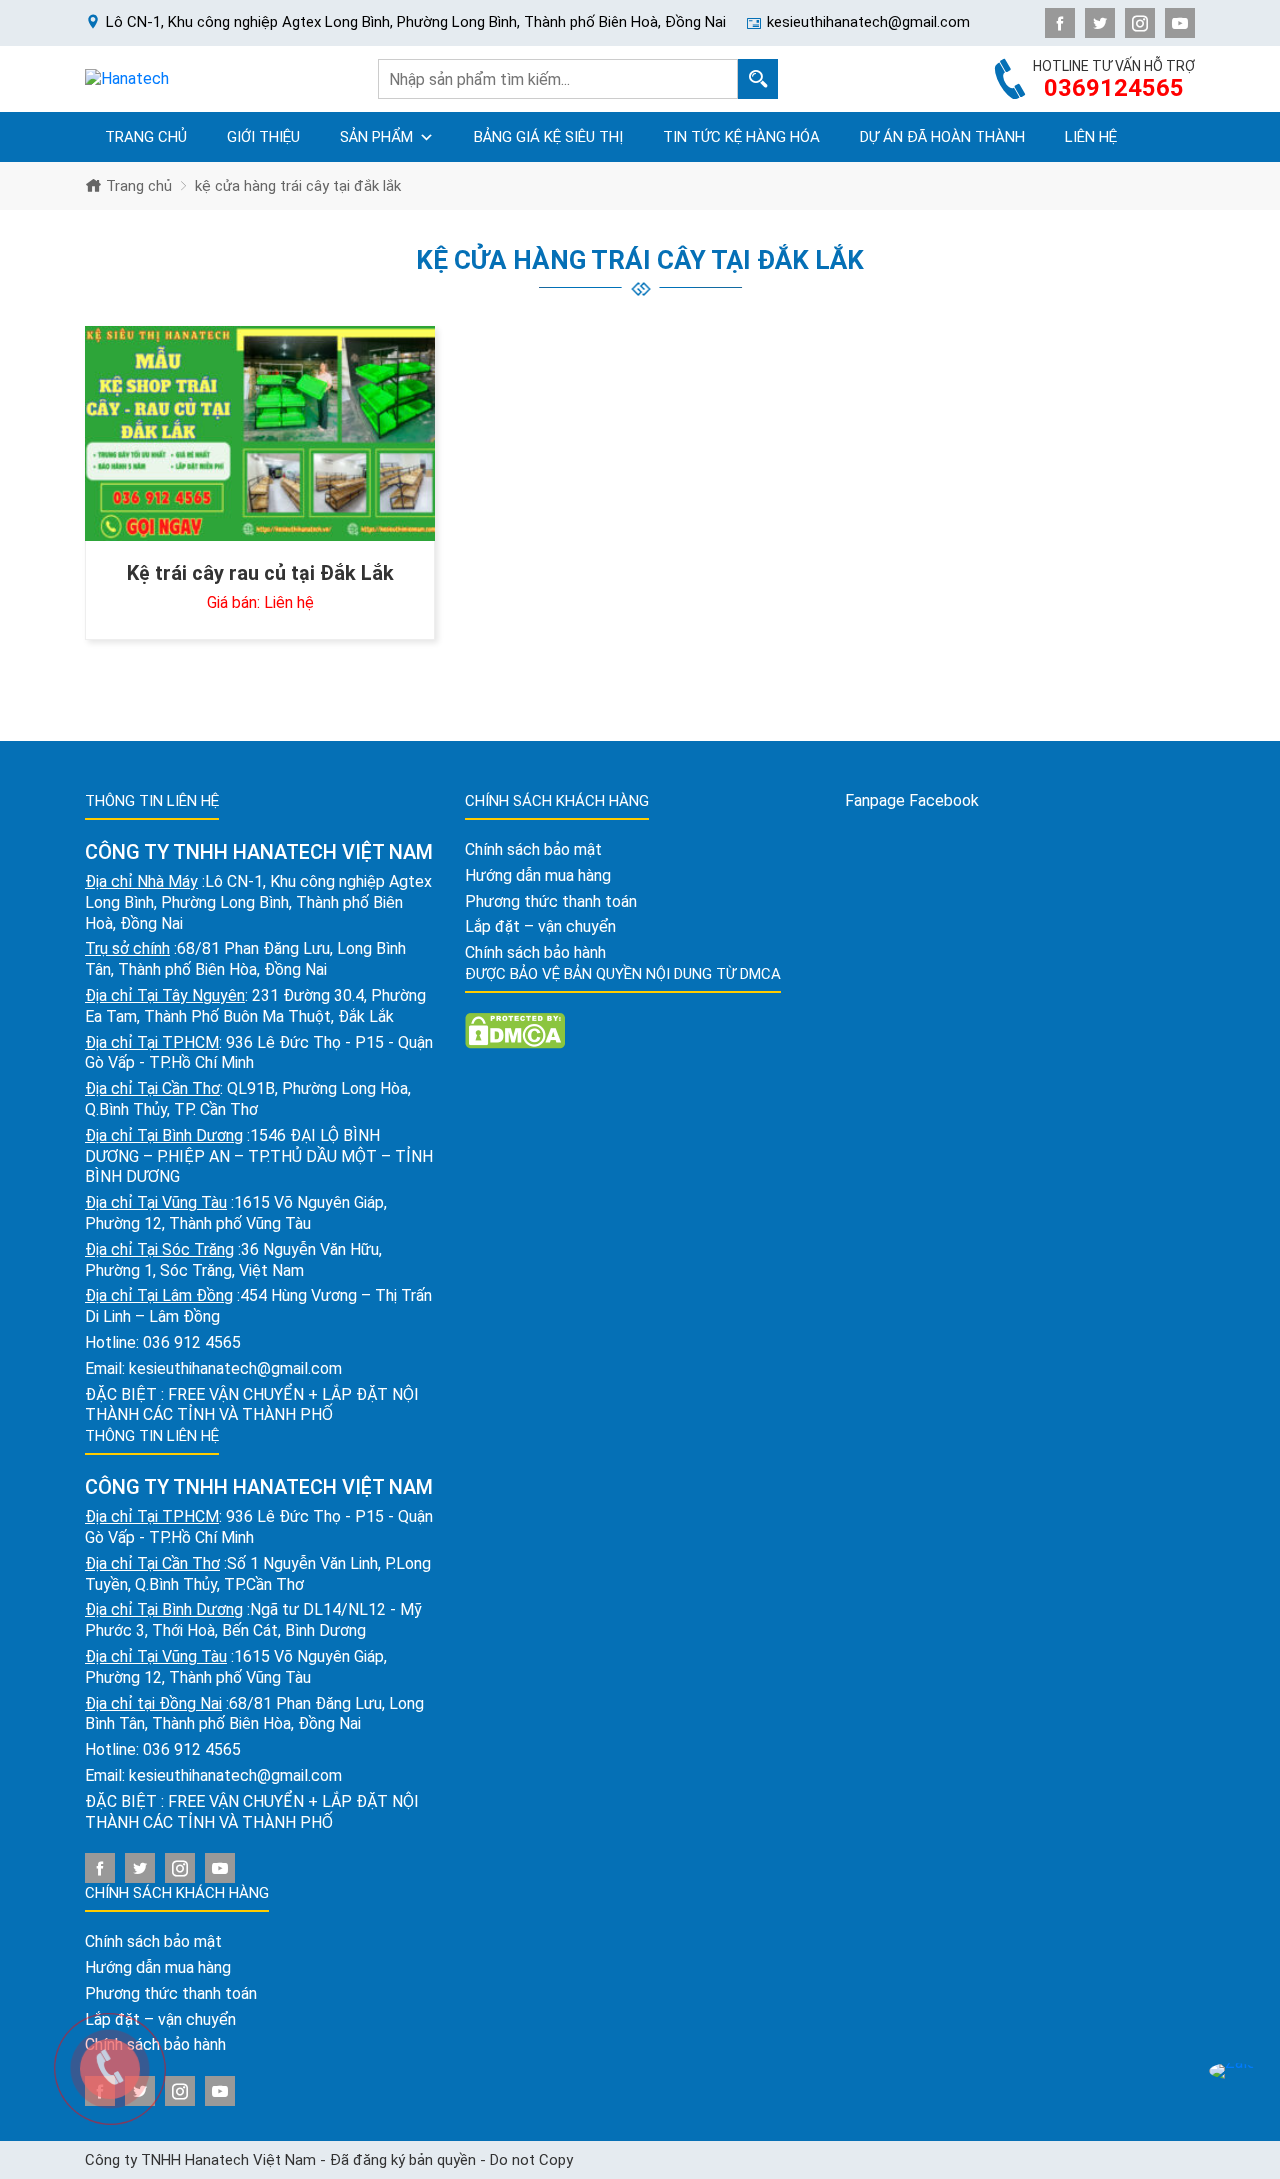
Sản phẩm (376, 137)
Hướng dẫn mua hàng (158, 1967)
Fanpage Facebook (912, 800)
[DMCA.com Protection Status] (515, 1029)
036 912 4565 (192, 1342)
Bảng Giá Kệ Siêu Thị (548, 137)
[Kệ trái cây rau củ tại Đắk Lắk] (260, 434)
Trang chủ (146, 137)
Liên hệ (1091, 137)
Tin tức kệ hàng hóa (741, 137)
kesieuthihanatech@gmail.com (235, 1368)
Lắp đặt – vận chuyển (540, 926)
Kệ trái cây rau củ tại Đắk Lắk (260, 573)
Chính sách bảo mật (153, 1941)
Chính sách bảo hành (535, 952)
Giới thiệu (263, 137)
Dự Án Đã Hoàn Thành (942, 137)
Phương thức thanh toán (551, 901)
